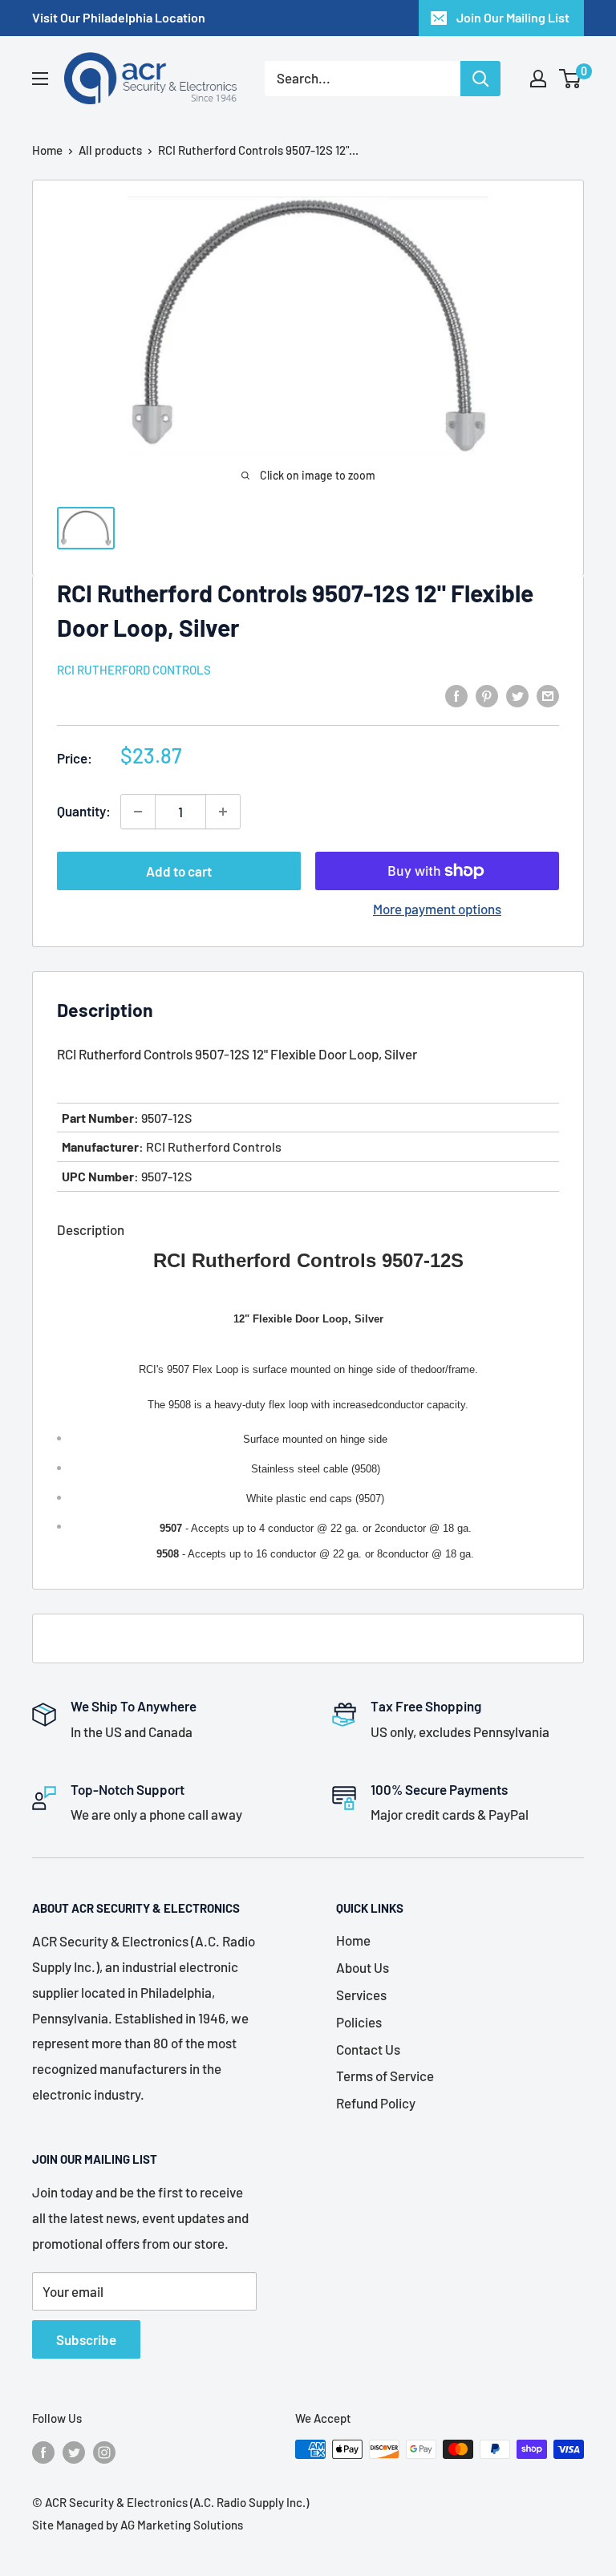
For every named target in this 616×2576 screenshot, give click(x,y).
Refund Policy (376, 2103)
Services (361, 1995)
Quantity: (84, 811)
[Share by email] (548, 695)
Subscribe (86, 2339)
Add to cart (179, 871)
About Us (363, 1967)
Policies (359, 2022)
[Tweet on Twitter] (517, 695)
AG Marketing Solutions (182, 2525)
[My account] (538, 79)
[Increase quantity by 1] (223, 812)
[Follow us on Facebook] (43, 2452)
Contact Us (368, 2049)
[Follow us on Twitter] (74, 2452)
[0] (571, 79)
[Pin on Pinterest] (487, 695)
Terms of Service (385, 2076)
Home (47, 150)
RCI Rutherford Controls (134, 670)
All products (110, 150)
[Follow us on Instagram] (104, 2452)
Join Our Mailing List (513, 17)
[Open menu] (40, 79)
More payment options (437, 909)
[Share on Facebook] (456, 695)
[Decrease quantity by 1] (138, 812)
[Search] (480, 79)
